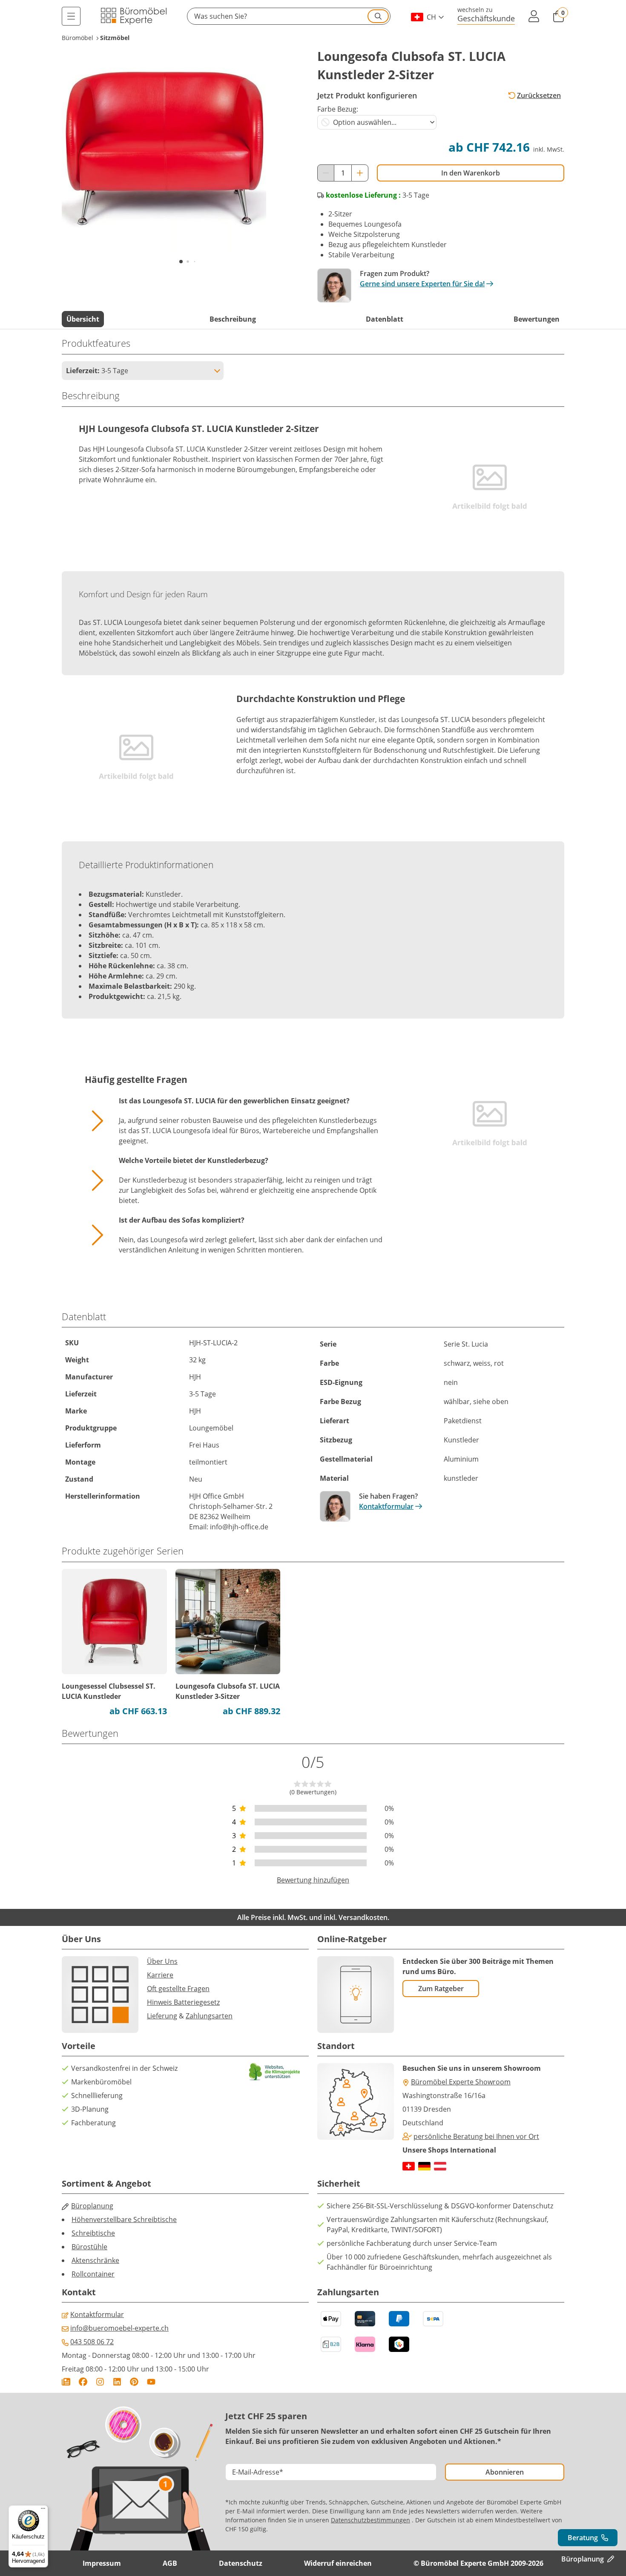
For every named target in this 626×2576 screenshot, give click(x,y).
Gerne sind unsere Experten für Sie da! (422, 284)
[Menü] (71, 16)
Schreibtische (93, 2233)
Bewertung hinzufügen (313, 1880)
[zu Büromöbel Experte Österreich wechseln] (440, 2166)
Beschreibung (233, 319)
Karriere (160, 1975)
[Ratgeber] (66, 2382)
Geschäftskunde (486, 18)
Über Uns (162, 1961)
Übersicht (83, 319)
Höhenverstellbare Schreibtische (124, 2219)
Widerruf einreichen (338, 2563)
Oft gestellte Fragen (178, 1989)
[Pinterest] (134, 2382)
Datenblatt (385, 319)
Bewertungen (537, 319)
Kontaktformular (386, 1506)
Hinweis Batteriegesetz (183, 2002)
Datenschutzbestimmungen (370, 2520)
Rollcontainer (93, 2274)
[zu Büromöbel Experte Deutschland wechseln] (424, 2166)
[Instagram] (100, 2382)
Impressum (102, 2563)
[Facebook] (83, 2382)
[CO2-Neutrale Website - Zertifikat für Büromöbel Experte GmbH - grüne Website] (275, 2072)
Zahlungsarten (209, 2016)
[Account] (534, 16)
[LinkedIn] (117, 2382)
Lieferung (162, 2016)
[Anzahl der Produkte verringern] (326, 173)
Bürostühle (89, 2247)
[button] (289, 16)
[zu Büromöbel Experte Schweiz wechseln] (409, 2166)
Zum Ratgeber (441, 1989)
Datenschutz (241, 2563)
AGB (170, 2563)
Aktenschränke (95, 2260)
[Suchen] (378, 16)
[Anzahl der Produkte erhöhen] (360, 173)
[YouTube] (151, 2382)
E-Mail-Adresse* (258, 2472)
